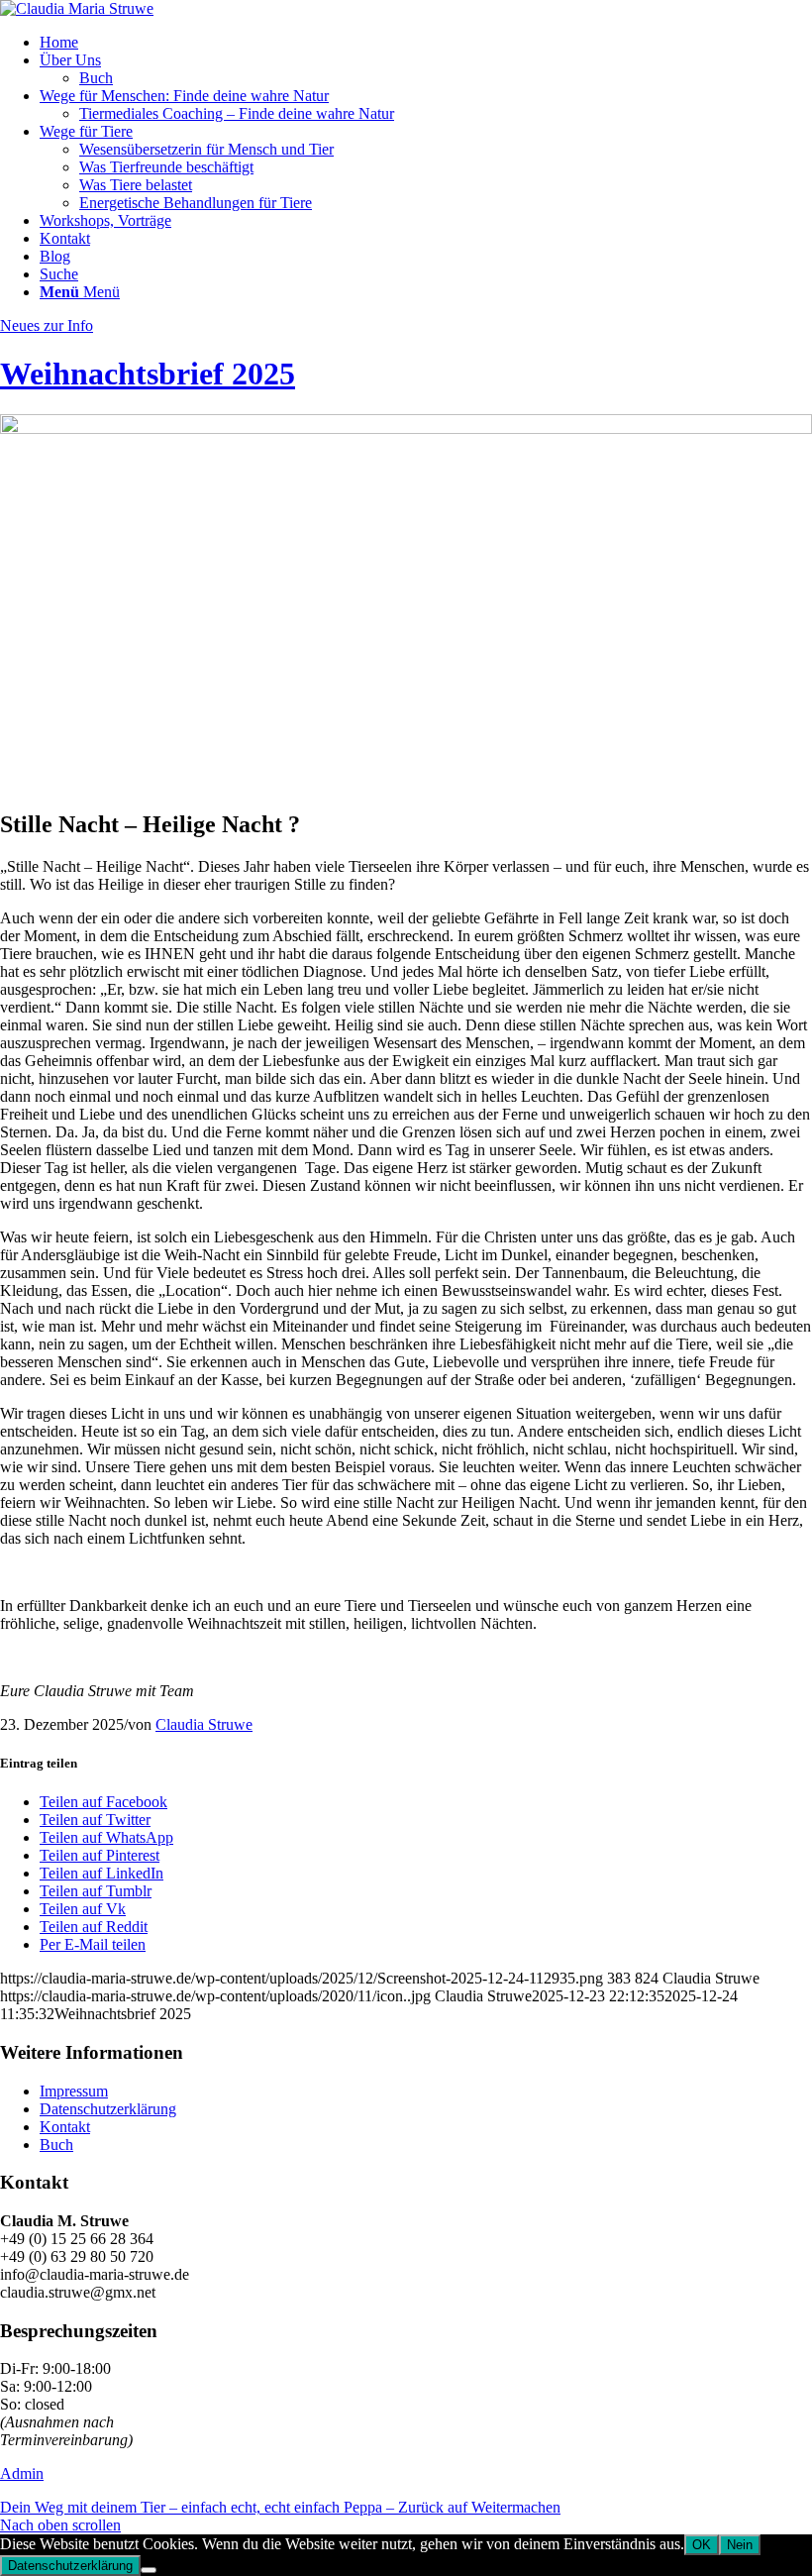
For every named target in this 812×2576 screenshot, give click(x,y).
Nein (740, 2545)
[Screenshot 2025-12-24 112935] (406, 429)
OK (702, 2545)
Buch (56, 2145)
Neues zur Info (47, 325)
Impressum (74, 2091)
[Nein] (149, 2570)
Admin (22, 2473)
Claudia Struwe (204, 1724)
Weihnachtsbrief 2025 (148, 374)
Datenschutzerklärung (108, 2109)
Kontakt (65, 2127)
